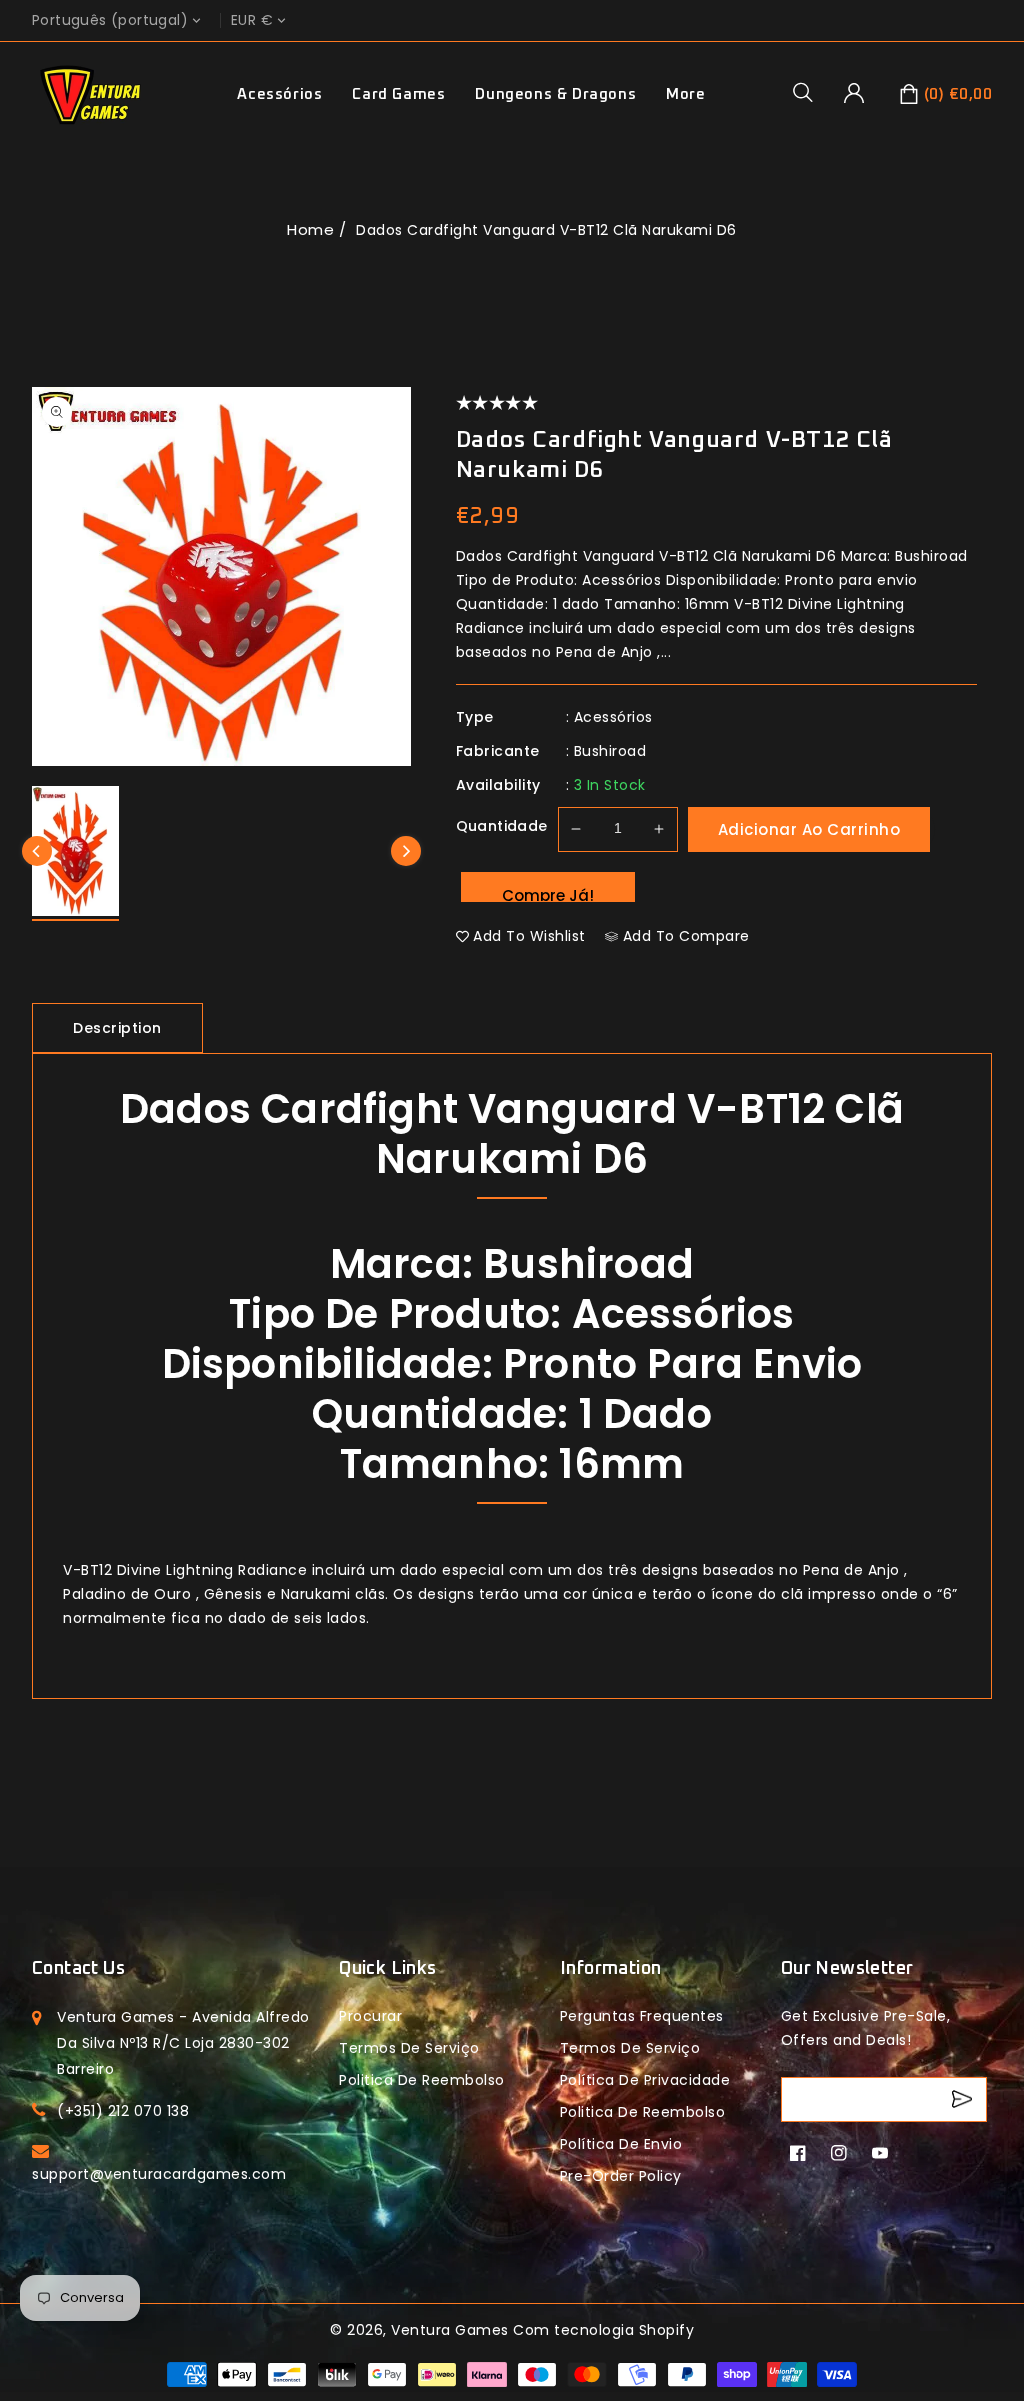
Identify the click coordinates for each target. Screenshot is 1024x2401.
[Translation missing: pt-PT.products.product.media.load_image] (75, 853)
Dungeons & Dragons (555, 94)
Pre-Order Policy (621, 2176)
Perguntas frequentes (642, 2016)
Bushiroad (610, 751)
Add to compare (686, 936)
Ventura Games (450, 2330)
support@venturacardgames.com (159, 2174)
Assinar (964, 2099)
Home (310, 229)
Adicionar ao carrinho (809, 829)
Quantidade (502, 826)
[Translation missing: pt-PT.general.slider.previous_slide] (37, 851)
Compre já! (548, 893)
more (685, 94)
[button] (810, 92)
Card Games (398, 94)
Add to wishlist (529, 936)
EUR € (252, 20)
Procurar (370, 2016)
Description (117, 1028)
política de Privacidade (645, 2080)
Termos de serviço (409, 2048)
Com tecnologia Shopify (603, 2330)
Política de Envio (621, 2144)
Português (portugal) (110, 20)
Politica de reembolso (422, 2080)
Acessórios (279, 94)
